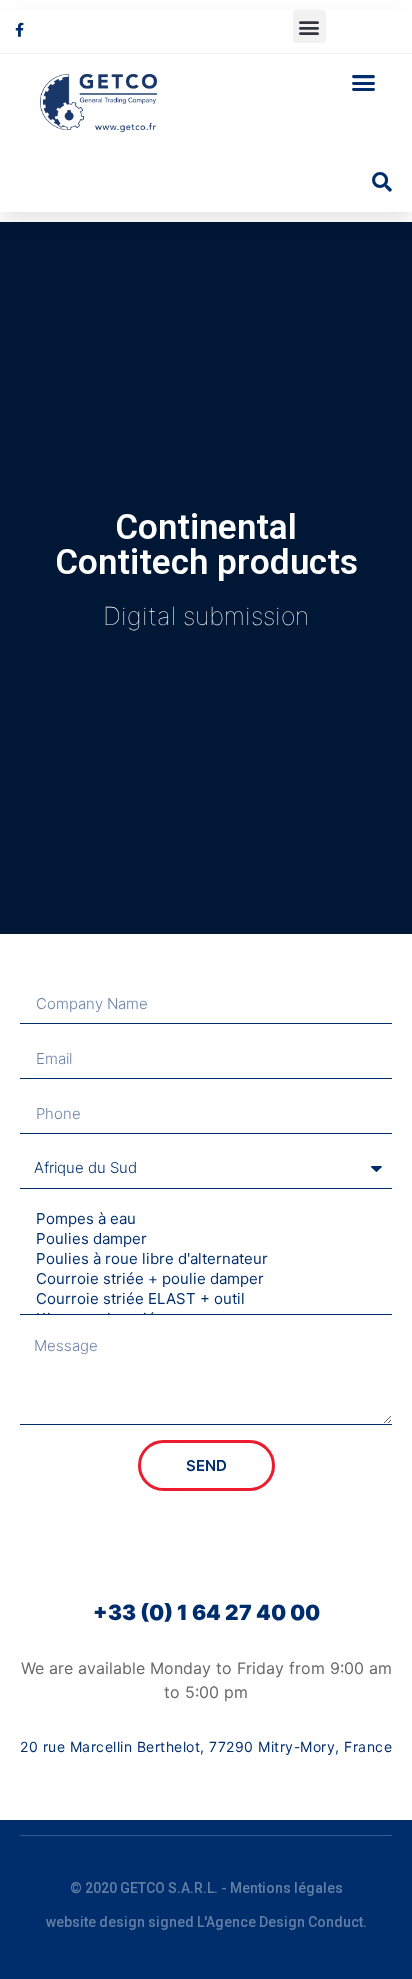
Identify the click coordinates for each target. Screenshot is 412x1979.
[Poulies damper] (203, 1239)
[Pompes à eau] (203, 1219)
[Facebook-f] (19, 29)
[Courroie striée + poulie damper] (203, 1279)
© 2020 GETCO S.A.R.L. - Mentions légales (206, 1888)
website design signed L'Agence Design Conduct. (206, 1922)
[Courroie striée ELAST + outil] (203, 1299)
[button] (309, 26)
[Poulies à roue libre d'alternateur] (203, 1259)
